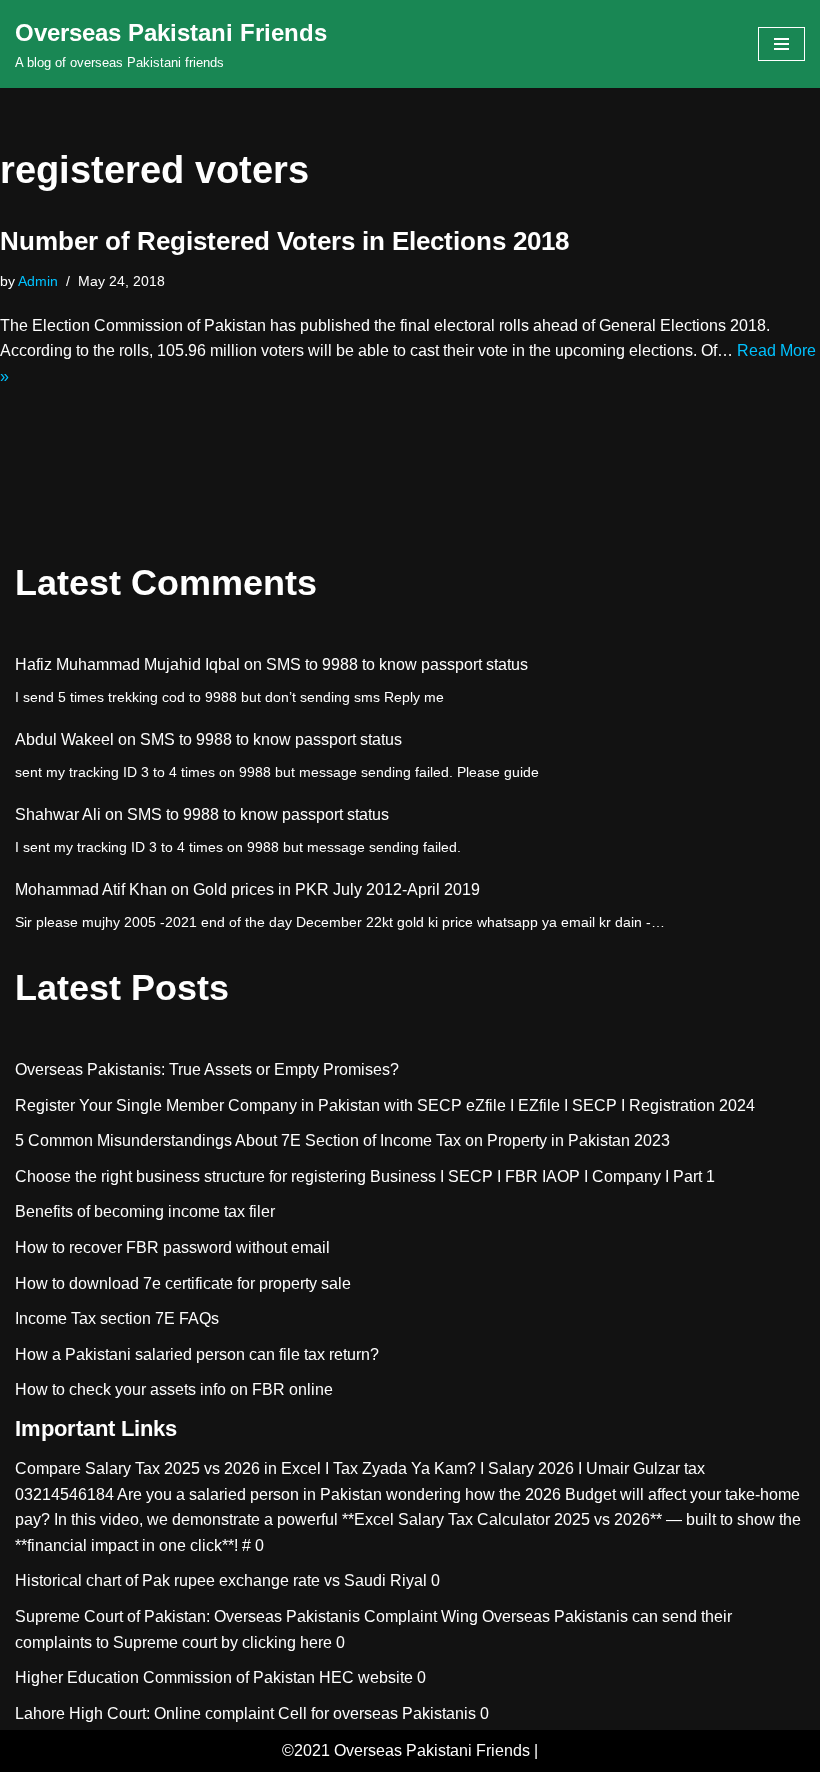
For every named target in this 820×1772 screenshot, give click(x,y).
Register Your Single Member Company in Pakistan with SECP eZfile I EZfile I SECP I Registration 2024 (385, 1105)
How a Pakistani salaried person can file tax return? (197, 1354)
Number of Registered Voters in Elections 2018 (284, 241)
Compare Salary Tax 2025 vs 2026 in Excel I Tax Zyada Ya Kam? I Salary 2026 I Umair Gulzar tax (360, 1468)
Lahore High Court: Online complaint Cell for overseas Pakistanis (245, 1713)
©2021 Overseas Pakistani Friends (406, 1750)
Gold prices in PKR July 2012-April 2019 (336, 889)
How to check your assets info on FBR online (174, 1389)
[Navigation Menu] (781, 44)
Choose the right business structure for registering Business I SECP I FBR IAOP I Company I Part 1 (365, 1176)
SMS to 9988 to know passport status (397, 664)
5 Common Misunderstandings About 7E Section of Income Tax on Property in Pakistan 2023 (342, 1140)
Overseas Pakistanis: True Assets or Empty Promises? (207, 1069)
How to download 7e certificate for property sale (183, 1283)
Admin (38, 281)
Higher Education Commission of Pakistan (165, 1677)
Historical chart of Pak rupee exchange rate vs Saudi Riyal (221, 1580)
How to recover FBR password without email (172, 1247)
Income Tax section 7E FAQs (117, 1318)
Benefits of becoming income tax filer (145, 1211)
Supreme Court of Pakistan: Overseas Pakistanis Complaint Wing (246, 1616)
